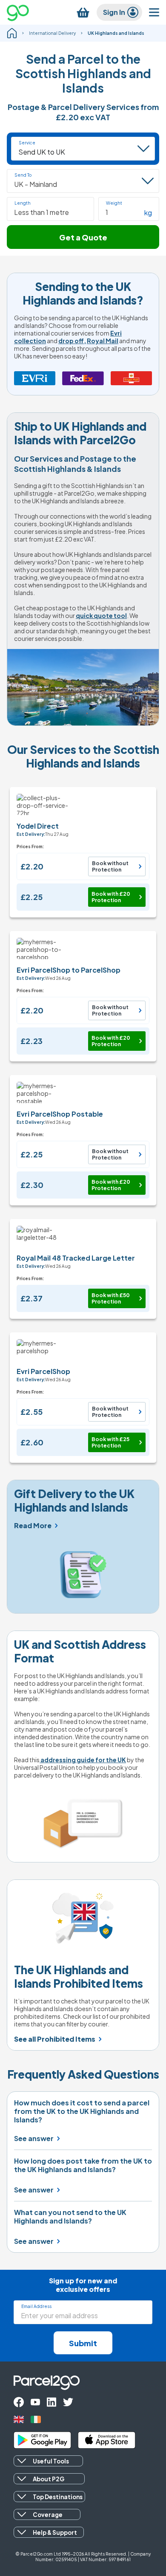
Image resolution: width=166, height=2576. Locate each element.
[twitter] (68, 2402)
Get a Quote (83, 237)
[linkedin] (52, 2402)
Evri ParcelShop (43, 1371)
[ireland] (36, 2419)
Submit (83, 2343)
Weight (114, 203)
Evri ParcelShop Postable (60, 1114)
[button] (50, 209)
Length (23, 203)
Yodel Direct (38, 826)
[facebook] (19, 2402)
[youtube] (35, 2402)
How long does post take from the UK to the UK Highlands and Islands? (83, 2165)
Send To (23, 175)
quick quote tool (101, 615)
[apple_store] (107, 2440)
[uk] (19, 2419)
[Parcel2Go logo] (25, 12)
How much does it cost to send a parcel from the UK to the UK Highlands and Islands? (82, 2111)
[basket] (83, 13)
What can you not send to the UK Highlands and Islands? (70, 2217)
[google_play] (42, 2440)
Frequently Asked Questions (83, 2074)
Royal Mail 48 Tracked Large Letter (76, 1258)
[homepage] (12, 33)
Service (27, 143)
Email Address (36, 2306)
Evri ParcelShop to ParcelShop (69, 970)
